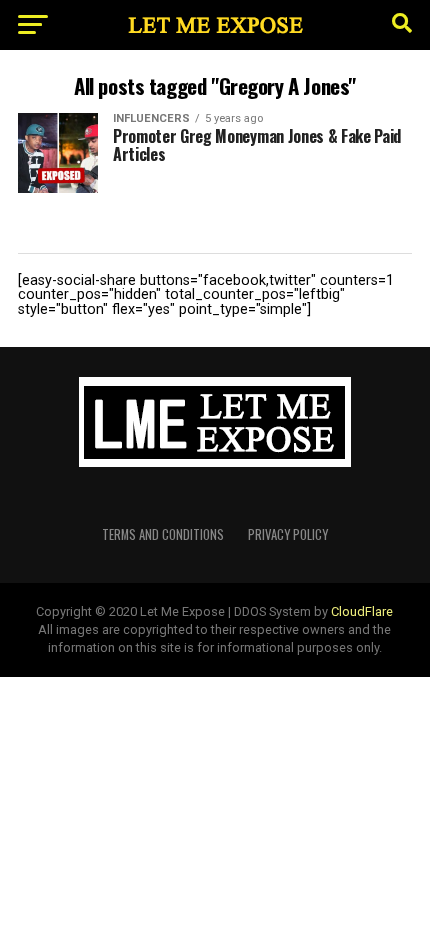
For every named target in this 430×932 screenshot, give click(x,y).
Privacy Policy (288, 534)
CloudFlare (362, 611)
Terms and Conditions (163, 534)
